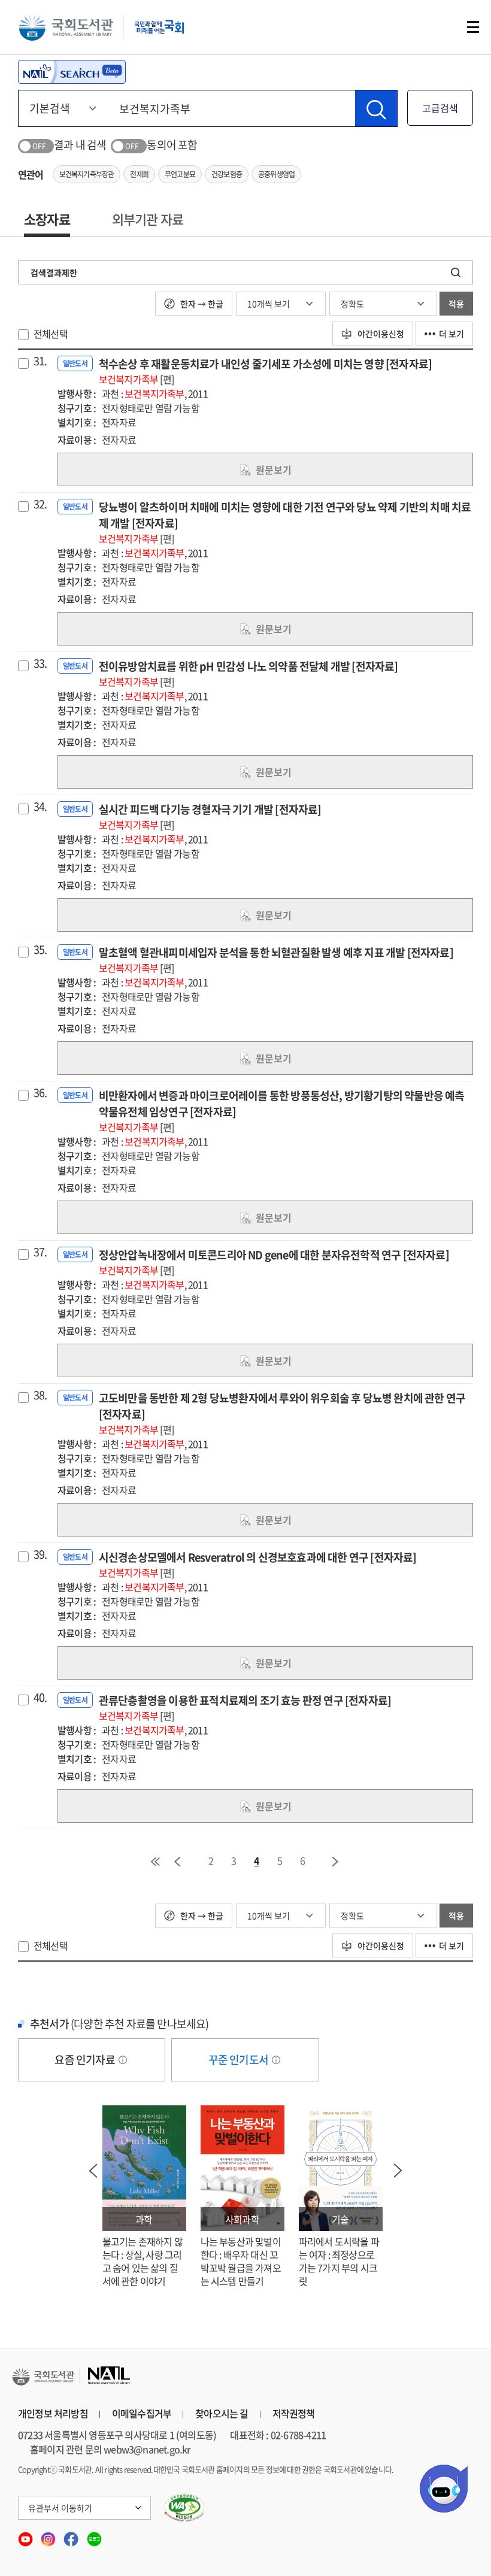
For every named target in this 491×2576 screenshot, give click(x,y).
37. (40, 1252)
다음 (336, 1862)
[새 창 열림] (185, 2508)
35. (40, 950)
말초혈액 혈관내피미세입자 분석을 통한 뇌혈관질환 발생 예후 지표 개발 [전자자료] (276, 960)
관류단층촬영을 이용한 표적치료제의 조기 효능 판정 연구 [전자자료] (245, 1707)
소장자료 (47, 219)
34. (40, 807)
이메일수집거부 (142, 2413)
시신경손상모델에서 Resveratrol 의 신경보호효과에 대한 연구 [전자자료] (258, 1564)
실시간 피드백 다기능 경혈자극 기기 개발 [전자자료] (210, 816)
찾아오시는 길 (222, 2413)
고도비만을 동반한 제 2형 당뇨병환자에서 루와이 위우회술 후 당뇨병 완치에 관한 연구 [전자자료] (282, 1413)
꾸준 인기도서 (240, 2060)
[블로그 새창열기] (94, 2535)
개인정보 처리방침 (53, 2413)
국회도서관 (66, 27)
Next (398, 2171)
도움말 (123, 2060)
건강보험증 (227, 174)
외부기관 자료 (148, 219)
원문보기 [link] (274, 469)
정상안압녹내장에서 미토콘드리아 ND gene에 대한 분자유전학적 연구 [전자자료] (274, 1262)
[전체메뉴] (473, 27)
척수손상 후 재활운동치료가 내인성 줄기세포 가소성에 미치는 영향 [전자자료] (265, 371)
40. (40, 1698)
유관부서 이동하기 (60, 2508)
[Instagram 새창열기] (49, 2535)
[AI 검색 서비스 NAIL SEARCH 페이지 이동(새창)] (72, 72)
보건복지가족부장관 (87, 174)
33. (40, 663)
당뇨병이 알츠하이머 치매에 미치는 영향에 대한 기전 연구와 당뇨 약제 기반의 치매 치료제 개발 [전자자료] (285, 522)
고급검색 (440, 108)
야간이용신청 (380, 334)
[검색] (376, 108)
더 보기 (451, 334)
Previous (93, 2171)
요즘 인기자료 (86, 2060)
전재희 (139, 174)
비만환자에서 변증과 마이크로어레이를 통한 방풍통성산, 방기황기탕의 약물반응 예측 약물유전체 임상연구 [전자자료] (282, 1111)
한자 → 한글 (201, 304)
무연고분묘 (180, 174)
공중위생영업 (276, 174)
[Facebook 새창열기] (72, 2535)
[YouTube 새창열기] (26, 2535)
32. (40, 504)
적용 (456, 304)
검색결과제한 (54, 272)
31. (40, 361)
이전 (177, 1862)
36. (40, 1093)
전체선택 (51, 334)
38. (40, 1395)
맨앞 (155, 1862)
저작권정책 (294, 2413)
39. (40, 1554)
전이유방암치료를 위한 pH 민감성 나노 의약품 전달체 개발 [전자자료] (248, 673)
